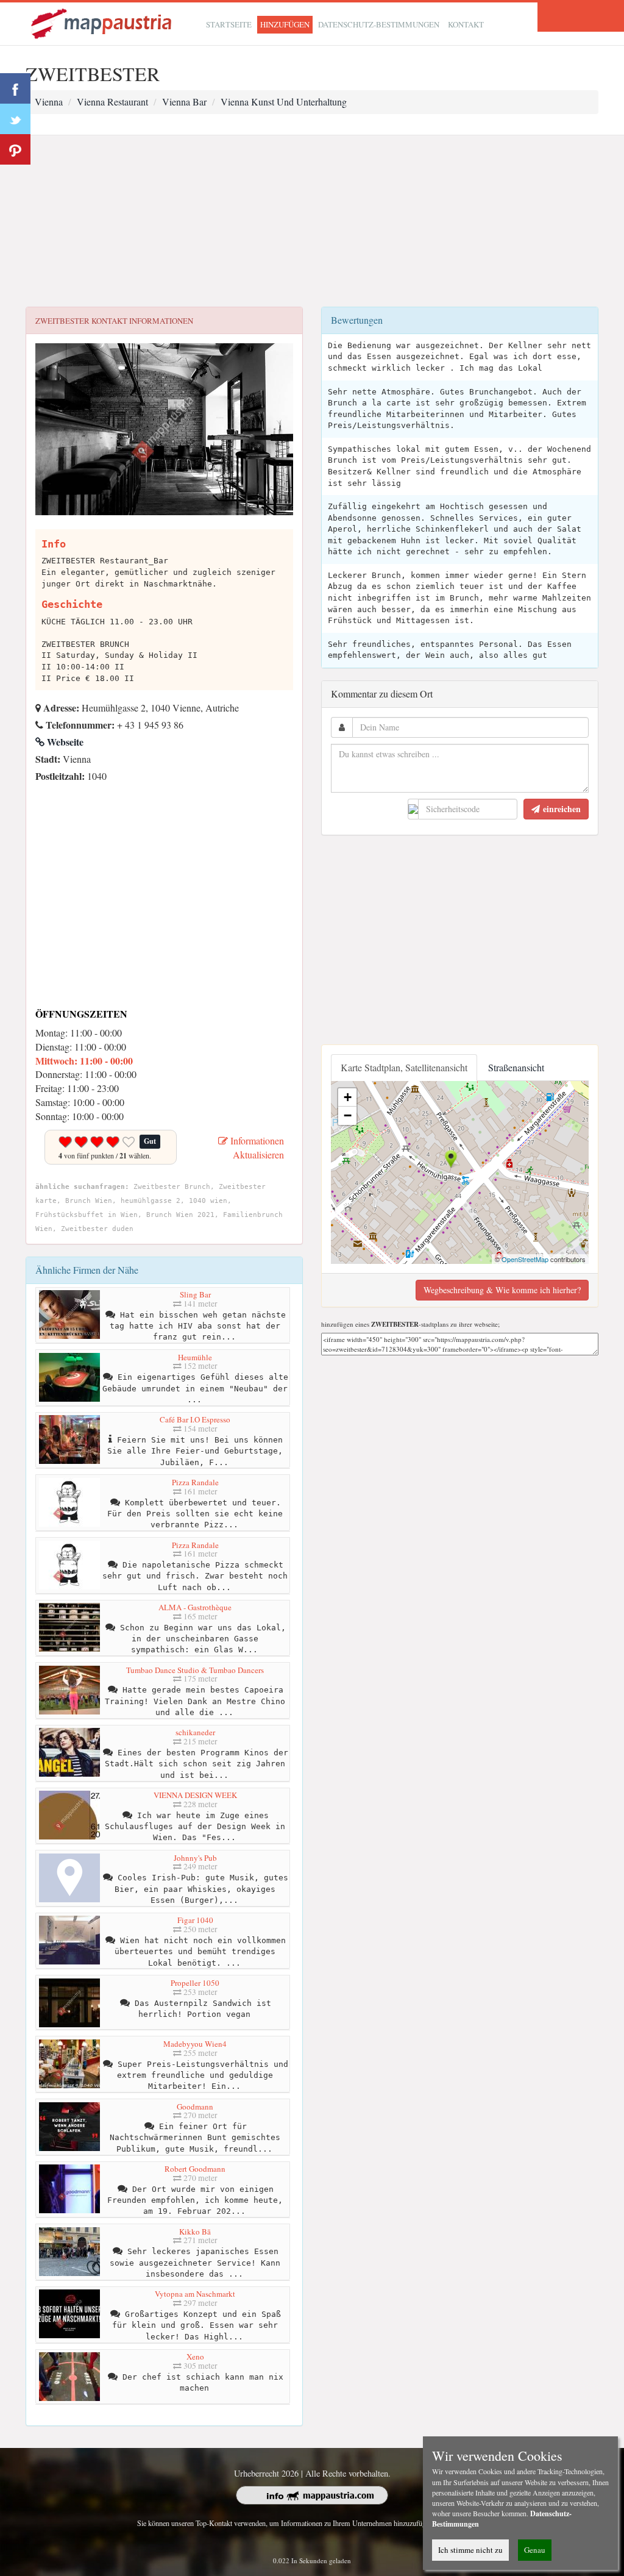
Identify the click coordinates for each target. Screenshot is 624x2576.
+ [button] (348, 1097)
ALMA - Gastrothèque (195, 1607)
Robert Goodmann (195, 2169)
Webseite (64, 742)
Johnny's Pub (195, 1858)
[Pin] (15, 149)
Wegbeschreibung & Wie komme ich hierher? (502, 1290)
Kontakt (466, 24)
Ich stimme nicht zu (470, 2550)
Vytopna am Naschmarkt (195, 2294)
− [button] (348, 1115)
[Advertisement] (312, 221)
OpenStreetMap (525, 1259)
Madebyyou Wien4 (195, 2044)
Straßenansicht (516, 1067)
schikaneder (195, 1732)
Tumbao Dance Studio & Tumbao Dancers (195, 1670)
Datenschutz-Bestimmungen (379, 24)
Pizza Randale (195, 1482)
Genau (535, 2550)
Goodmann (195, 2107)
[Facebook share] (15, 88)
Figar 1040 (195, 1920)
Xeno (195, 2357)
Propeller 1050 (195, 1983)
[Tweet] (15, 119)
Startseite (229, 24)
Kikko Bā (195, 2232)
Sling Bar (195, 1294)
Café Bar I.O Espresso (195, 1419)
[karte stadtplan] (102, 22)
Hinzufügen (285, 24)
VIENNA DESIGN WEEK (195, 1795)
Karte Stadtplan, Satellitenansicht (404, 1067)
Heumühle (195, 1357)
